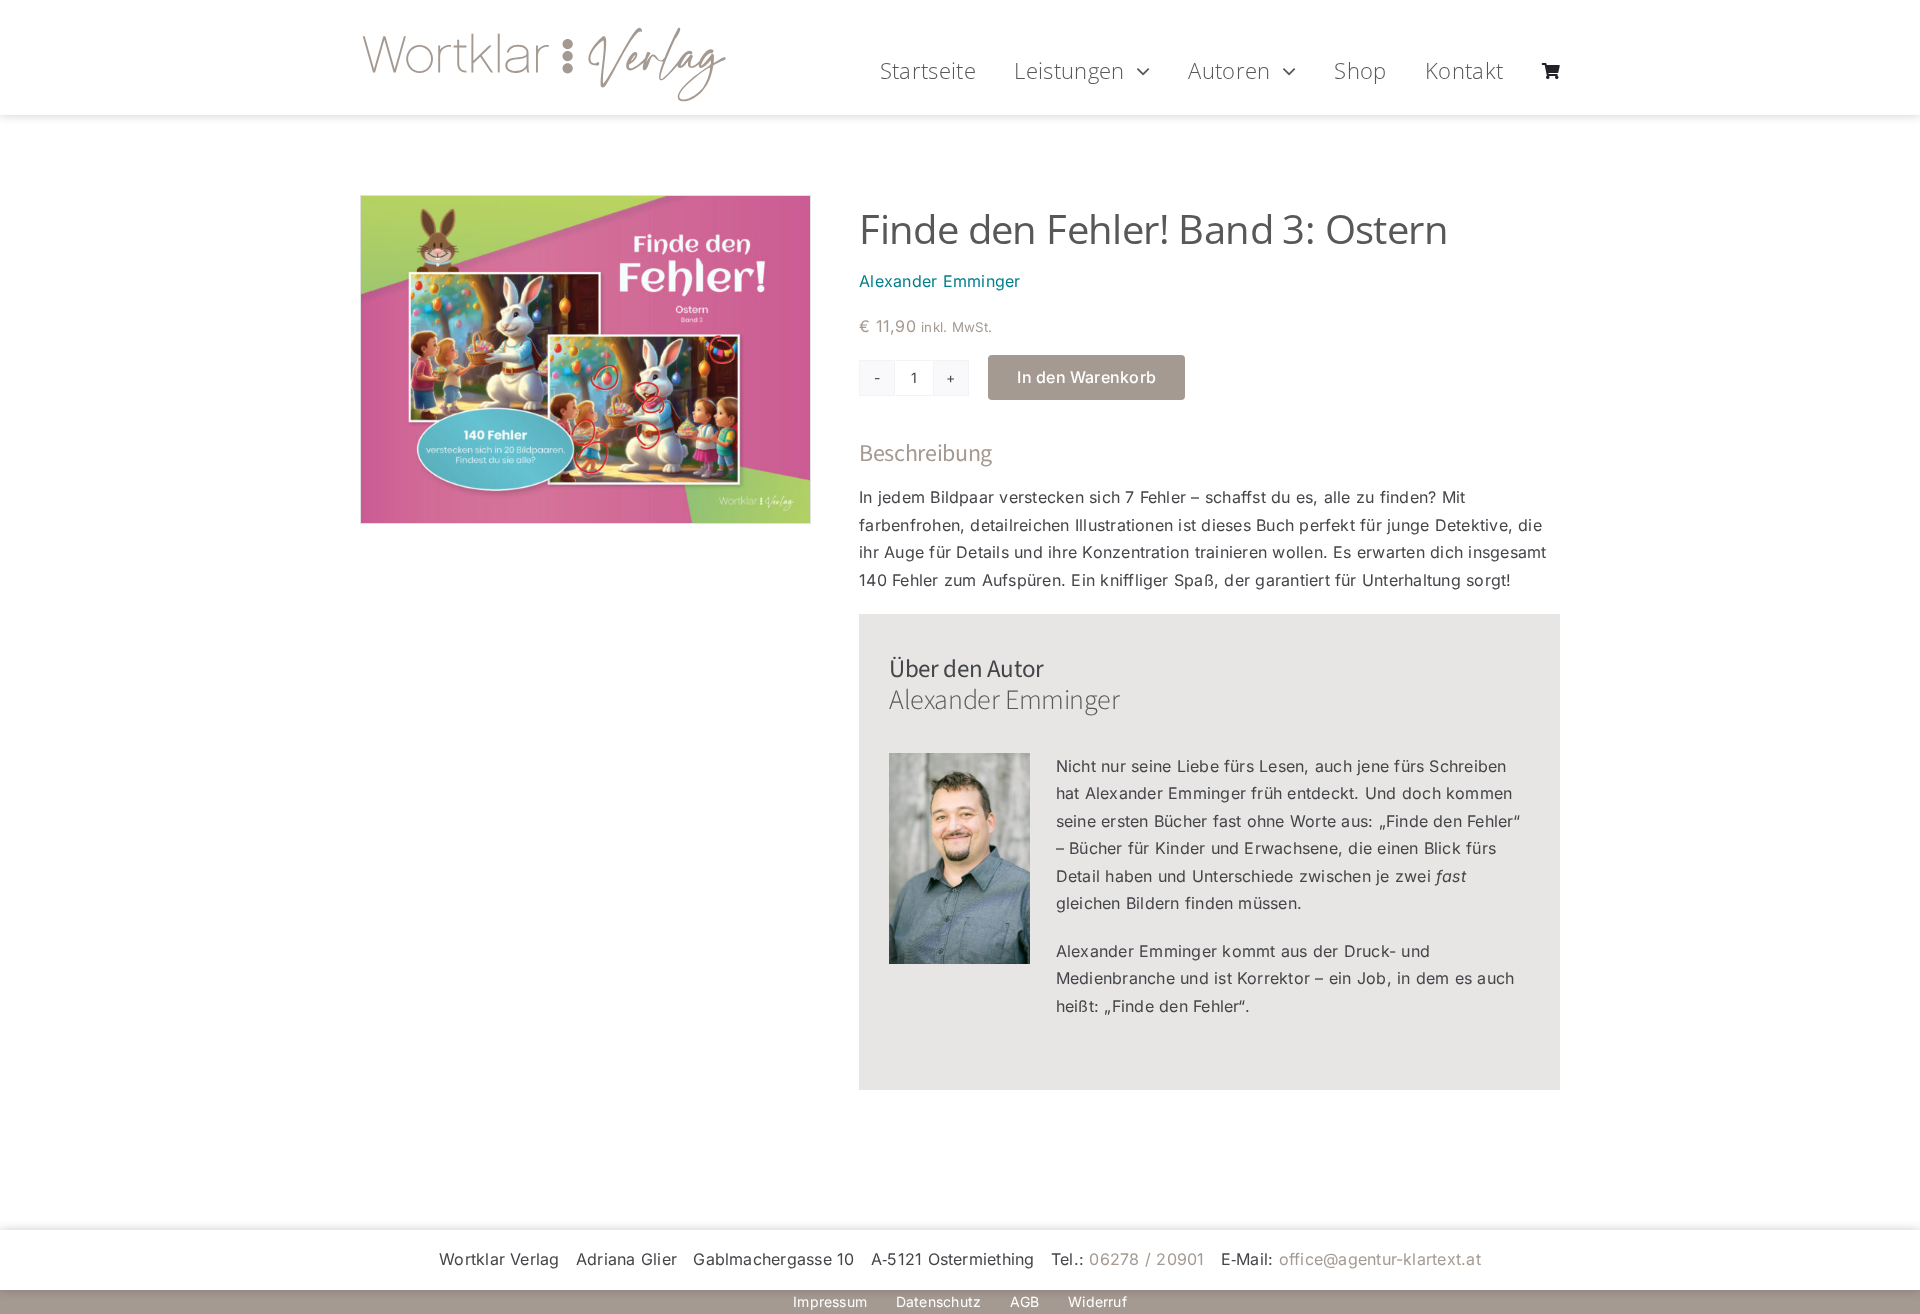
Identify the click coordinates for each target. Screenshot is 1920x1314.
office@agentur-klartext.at (1380, 1259)
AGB (1025, 1301)
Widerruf (1097, 1301)
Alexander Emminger (939, 281)
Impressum (830, 1301)
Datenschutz (939, 1301)
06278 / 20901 (1146, 1259)
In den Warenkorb (1086, 377)
